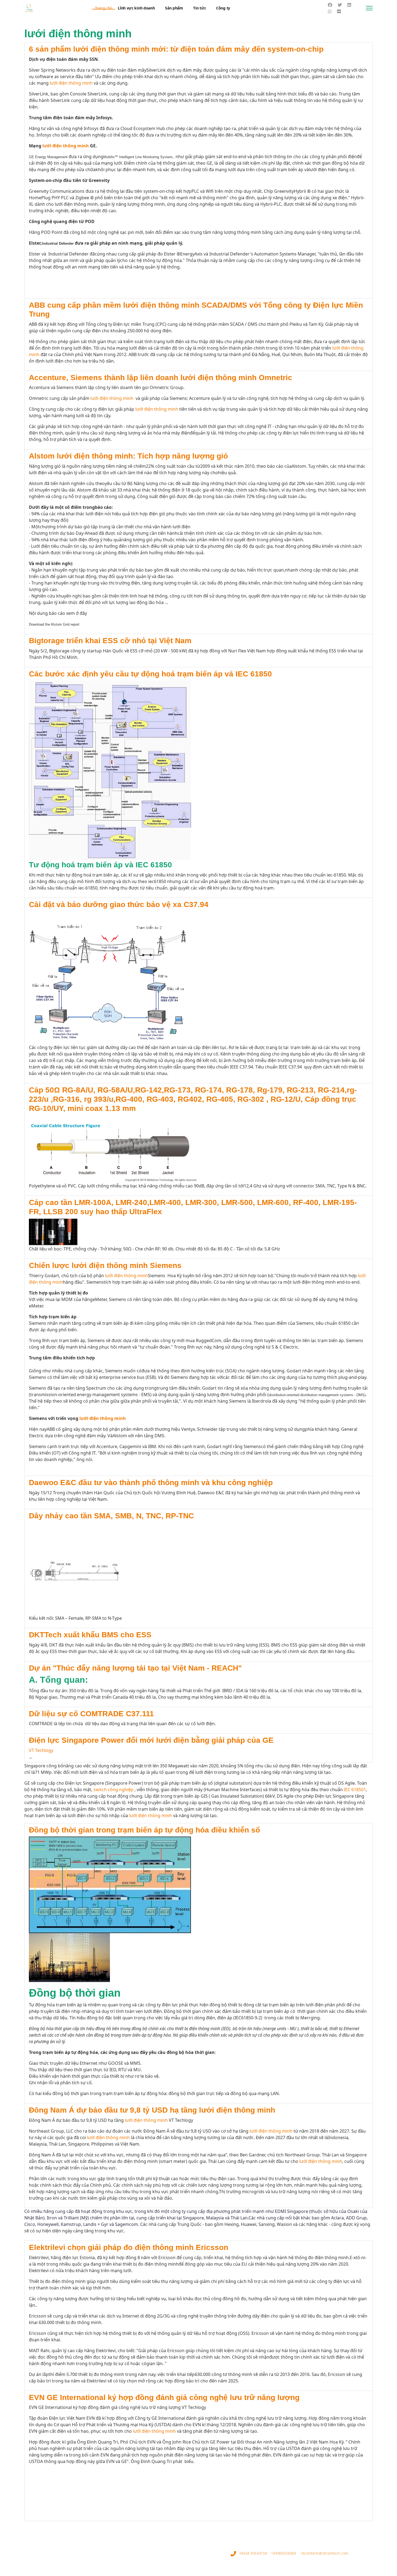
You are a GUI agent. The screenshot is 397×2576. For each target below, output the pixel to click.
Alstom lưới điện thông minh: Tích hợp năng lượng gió (128, 456)
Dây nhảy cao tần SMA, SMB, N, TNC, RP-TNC (111, 1516)
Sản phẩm (174, 8)
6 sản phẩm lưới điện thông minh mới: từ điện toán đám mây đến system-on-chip (176, 49)
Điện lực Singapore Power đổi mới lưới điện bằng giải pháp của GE (151, 1740)
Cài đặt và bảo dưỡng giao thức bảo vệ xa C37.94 (119, 904)
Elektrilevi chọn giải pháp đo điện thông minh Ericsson (129, 2247)
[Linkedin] (349, 5)
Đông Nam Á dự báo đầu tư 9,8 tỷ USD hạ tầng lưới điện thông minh (152, 2110)
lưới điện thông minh (71, 83)
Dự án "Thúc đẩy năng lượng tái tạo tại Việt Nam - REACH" (135, 1668)
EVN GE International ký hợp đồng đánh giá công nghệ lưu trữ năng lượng (164, 2397)
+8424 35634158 (253, 2553)
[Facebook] (330, 5)
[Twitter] (340, 5)
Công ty (223, 8)
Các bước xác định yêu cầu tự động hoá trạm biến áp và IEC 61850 (150, 674)
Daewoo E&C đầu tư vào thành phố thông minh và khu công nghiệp (151, 1483)
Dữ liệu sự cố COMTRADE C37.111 (91, 1714)
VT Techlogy (41, 1750)
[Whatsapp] (330, 11)
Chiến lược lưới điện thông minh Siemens (105, 1265)
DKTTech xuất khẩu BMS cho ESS (90, 1635)
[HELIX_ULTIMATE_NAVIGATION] (369, 8)
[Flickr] (339, 11)
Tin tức (199, 8)
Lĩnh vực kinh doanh (136, 8)
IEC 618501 (355, 1790)
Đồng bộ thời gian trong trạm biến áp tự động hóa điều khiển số (144, 1830)
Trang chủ (104, 8)
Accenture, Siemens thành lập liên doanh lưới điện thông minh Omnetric (161, 378)
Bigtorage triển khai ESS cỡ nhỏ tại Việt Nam (110, 641)
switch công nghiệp (113, 1790)
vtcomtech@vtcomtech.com (325, 2553)
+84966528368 (283, 2553)
